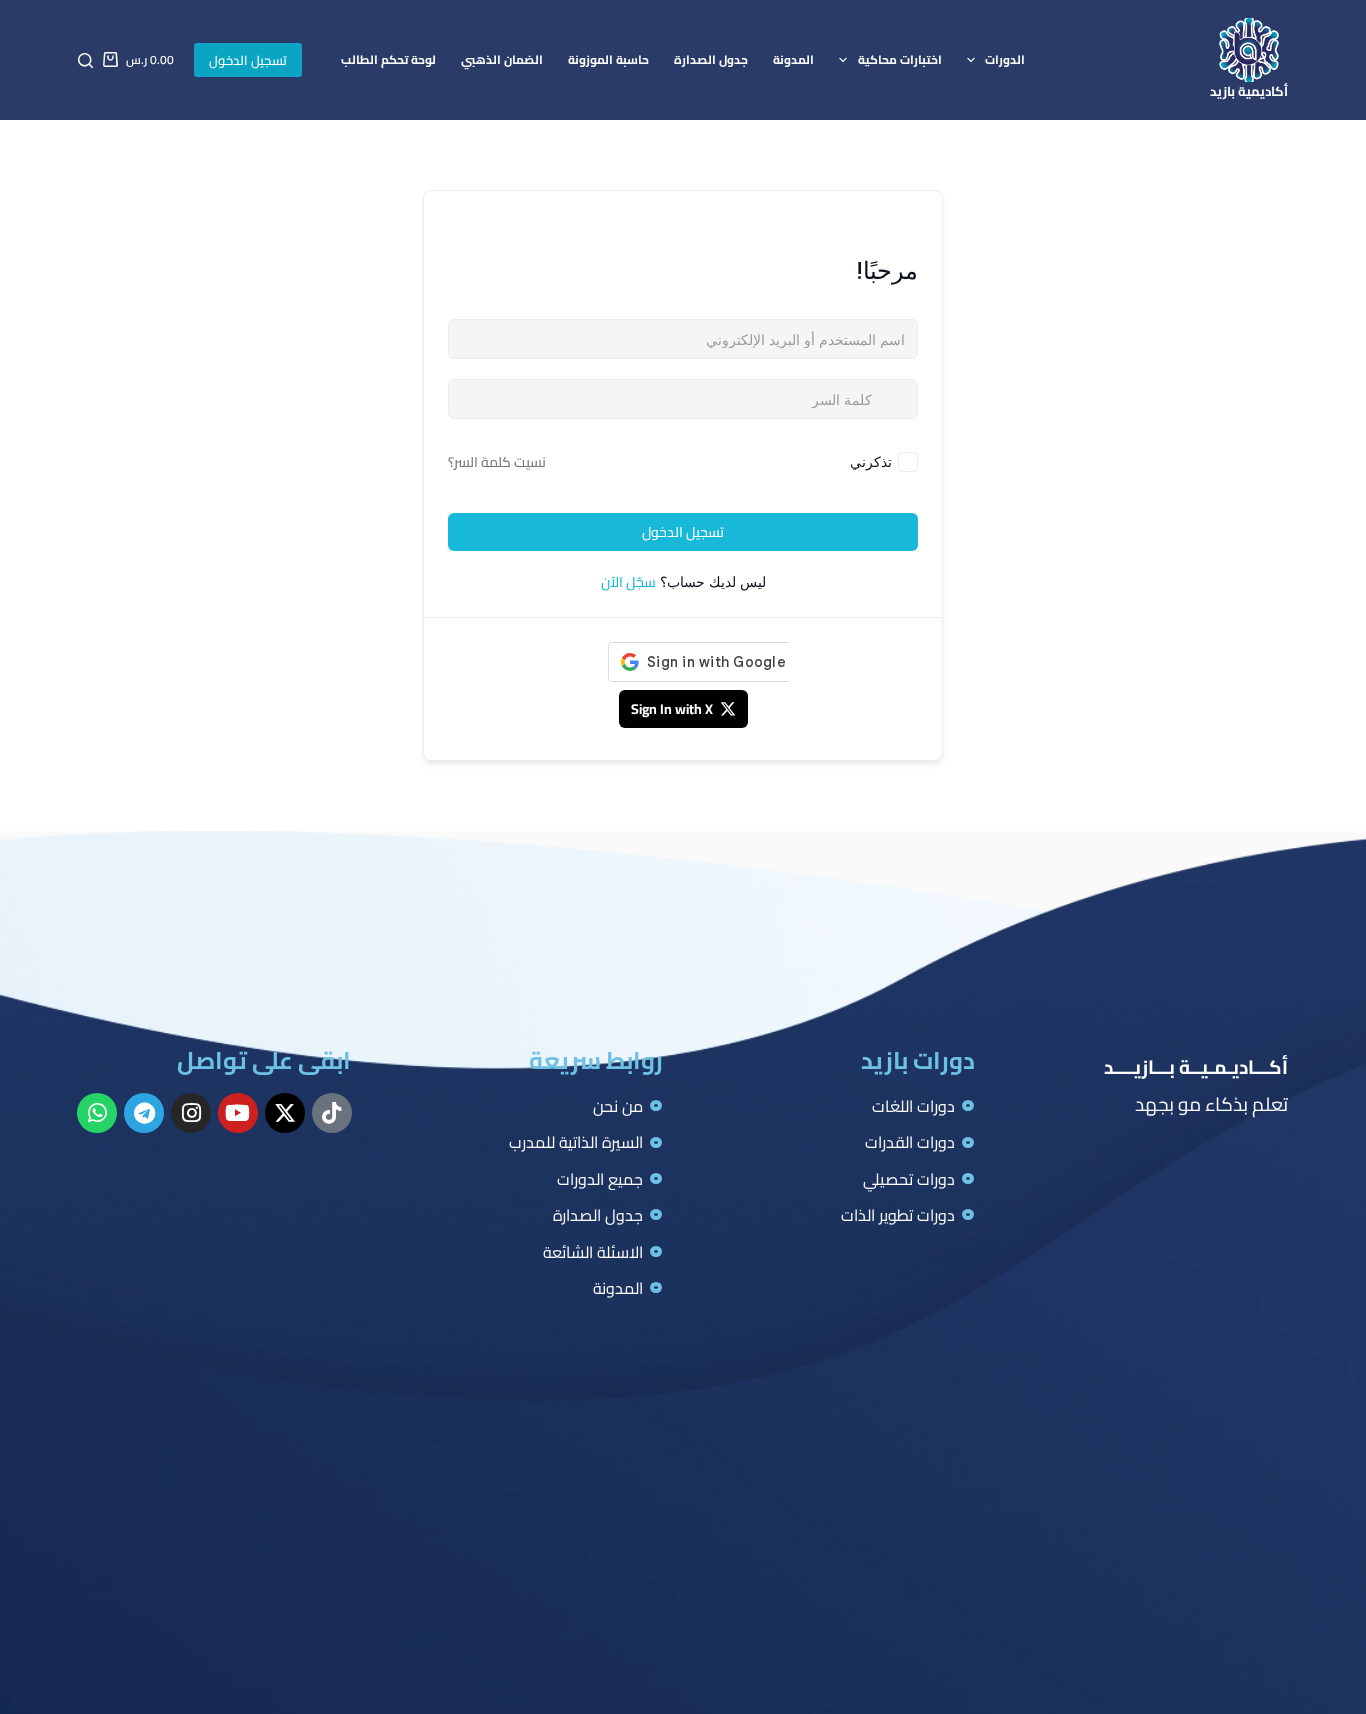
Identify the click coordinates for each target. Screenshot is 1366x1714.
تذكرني (871, 461)
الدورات (1005, 59)
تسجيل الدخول (248, 60)
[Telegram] (144, 1113)
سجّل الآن (628, 582)
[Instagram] (191, 1113)
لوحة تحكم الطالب (388, 59)
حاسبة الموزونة (608, 59)
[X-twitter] (285, 1113)
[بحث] (85, 60)
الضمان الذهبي (502, 59)
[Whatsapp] (97, 1113)
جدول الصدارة (711, 59)
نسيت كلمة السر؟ (497, 462)
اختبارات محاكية (900, 59)
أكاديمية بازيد (1249, 91)
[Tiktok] (332, 1113)
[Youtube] (238, 1113)
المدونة (793, 59)
